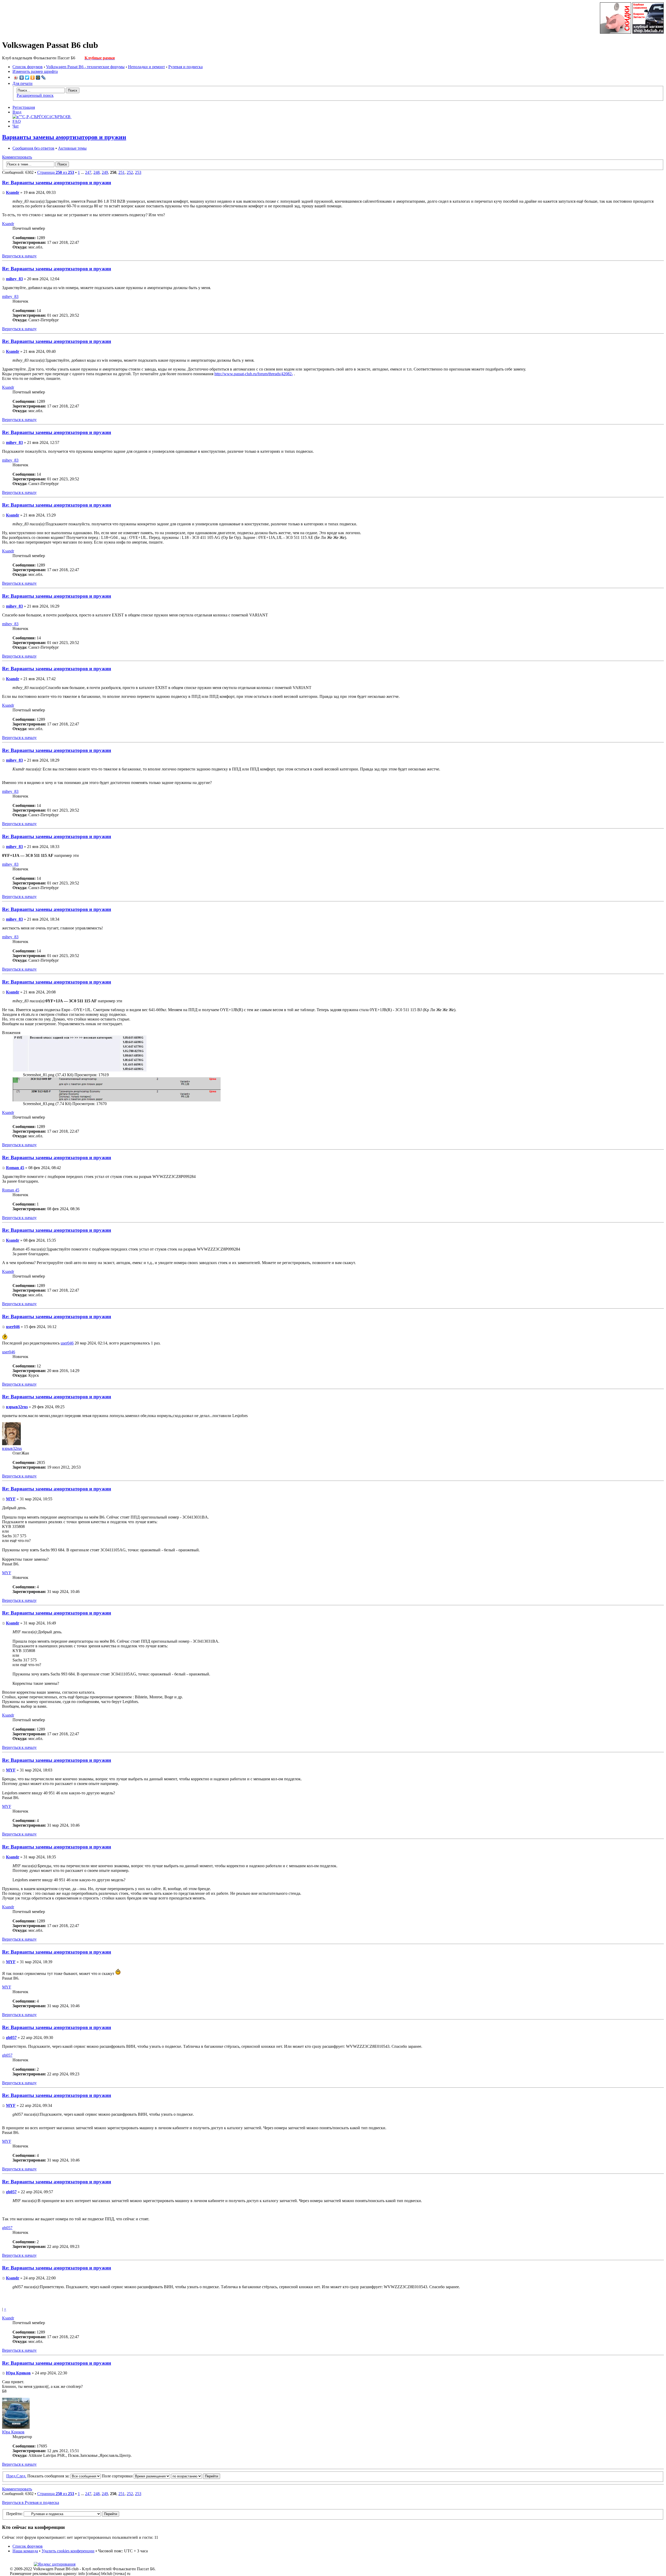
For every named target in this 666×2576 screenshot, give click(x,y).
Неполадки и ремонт (146, 67)
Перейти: (14, 2514)
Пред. (11, 2476)
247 (88, 172)
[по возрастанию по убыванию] (196, 2476)
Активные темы (72, 148)
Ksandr (13, 192)
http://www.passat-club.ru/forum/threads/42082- (254, 374)
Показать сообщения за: (49, 2476)
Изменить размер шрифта (35, 71)
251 (121, 172)
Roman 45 (15, 1168)
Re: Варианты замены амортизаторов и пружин (57, 183)
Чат (16, 126)
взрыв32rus (17, 1407)
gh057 (11, 2038)
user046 (13, 1327)
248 (97, 172)
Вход (17, 112)
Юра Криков (18, 2373)
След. (21, 2476)
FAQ (17, 121)
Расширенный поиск (35, 95)
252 (130, 172)
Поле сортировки (118, 2476)
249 (105, 172)
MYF (11, 1499)
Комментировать (17, 157)
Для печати (23, 83)
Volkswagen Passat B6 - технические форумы (85, 67)
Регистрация (24, 107)
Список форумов (28, 67)
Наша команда (25, 2551)
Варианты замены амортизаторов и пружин (64, 137)
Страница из (56, 172)
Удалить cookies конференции (68, 2551)
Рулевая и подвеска (185, 67)
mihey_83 (14, 279)
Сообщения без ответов (33, 148)
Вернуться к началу (19, 256)
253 (138, 172)
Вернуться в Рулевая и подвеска (31, 2502)
